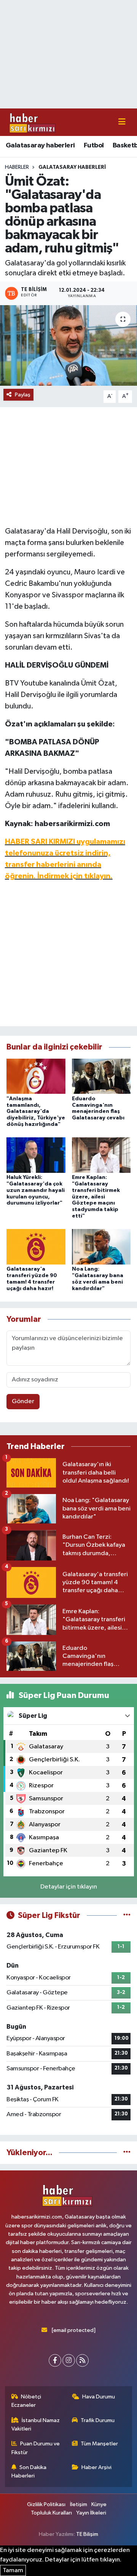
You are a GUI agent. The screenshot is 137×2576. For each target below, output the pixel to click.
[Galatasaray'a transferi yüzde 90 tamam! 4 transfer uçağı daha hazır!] (36, 1247)
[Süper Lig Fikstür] (127, 1915)
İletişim (79, 2504)
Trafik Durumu (98, 2420)
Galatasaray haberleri (40, 146)
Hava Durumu (99, 2397)
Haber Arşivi (96, 2467)
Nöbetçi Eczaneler (26, 2401)
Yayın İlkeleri (91, 2513)
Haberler (17, 167)
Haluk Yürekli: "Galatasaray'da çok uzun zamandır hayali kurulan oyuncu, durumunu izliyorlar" (36, 1190)
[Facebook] (55, 2360)
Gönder (23, 1401)
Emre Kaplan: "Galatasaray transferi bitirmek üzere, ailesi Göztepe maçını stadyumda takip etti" (96, 1197)
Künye (99, 2504)
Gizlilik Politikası (46, 2504)
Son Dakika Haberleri (29, 2472)
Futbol (94, 146)
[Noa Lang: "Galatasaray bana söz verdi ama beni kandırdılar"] (101, 1247)
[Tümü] (127, 2153)
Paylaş (23, 395)
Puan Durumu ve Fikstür (36, 2448)
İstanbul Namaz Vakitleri (36, 2425)
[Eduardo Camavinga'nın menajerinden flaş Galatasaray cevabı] (101, 1076)
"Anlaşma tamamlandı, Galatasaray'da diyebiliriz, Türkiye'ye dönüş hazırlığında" (36, 1112)
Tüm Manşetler (99, 2444)
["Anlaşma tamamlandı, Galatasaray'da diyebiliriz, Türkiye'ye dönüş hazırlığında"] (36, 1076)
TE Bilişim (87, 2534)
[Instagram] (69, 2360)
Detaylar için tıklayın (69, 1887)
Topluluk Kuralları (51, 2513)
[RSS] (82, 2360)
